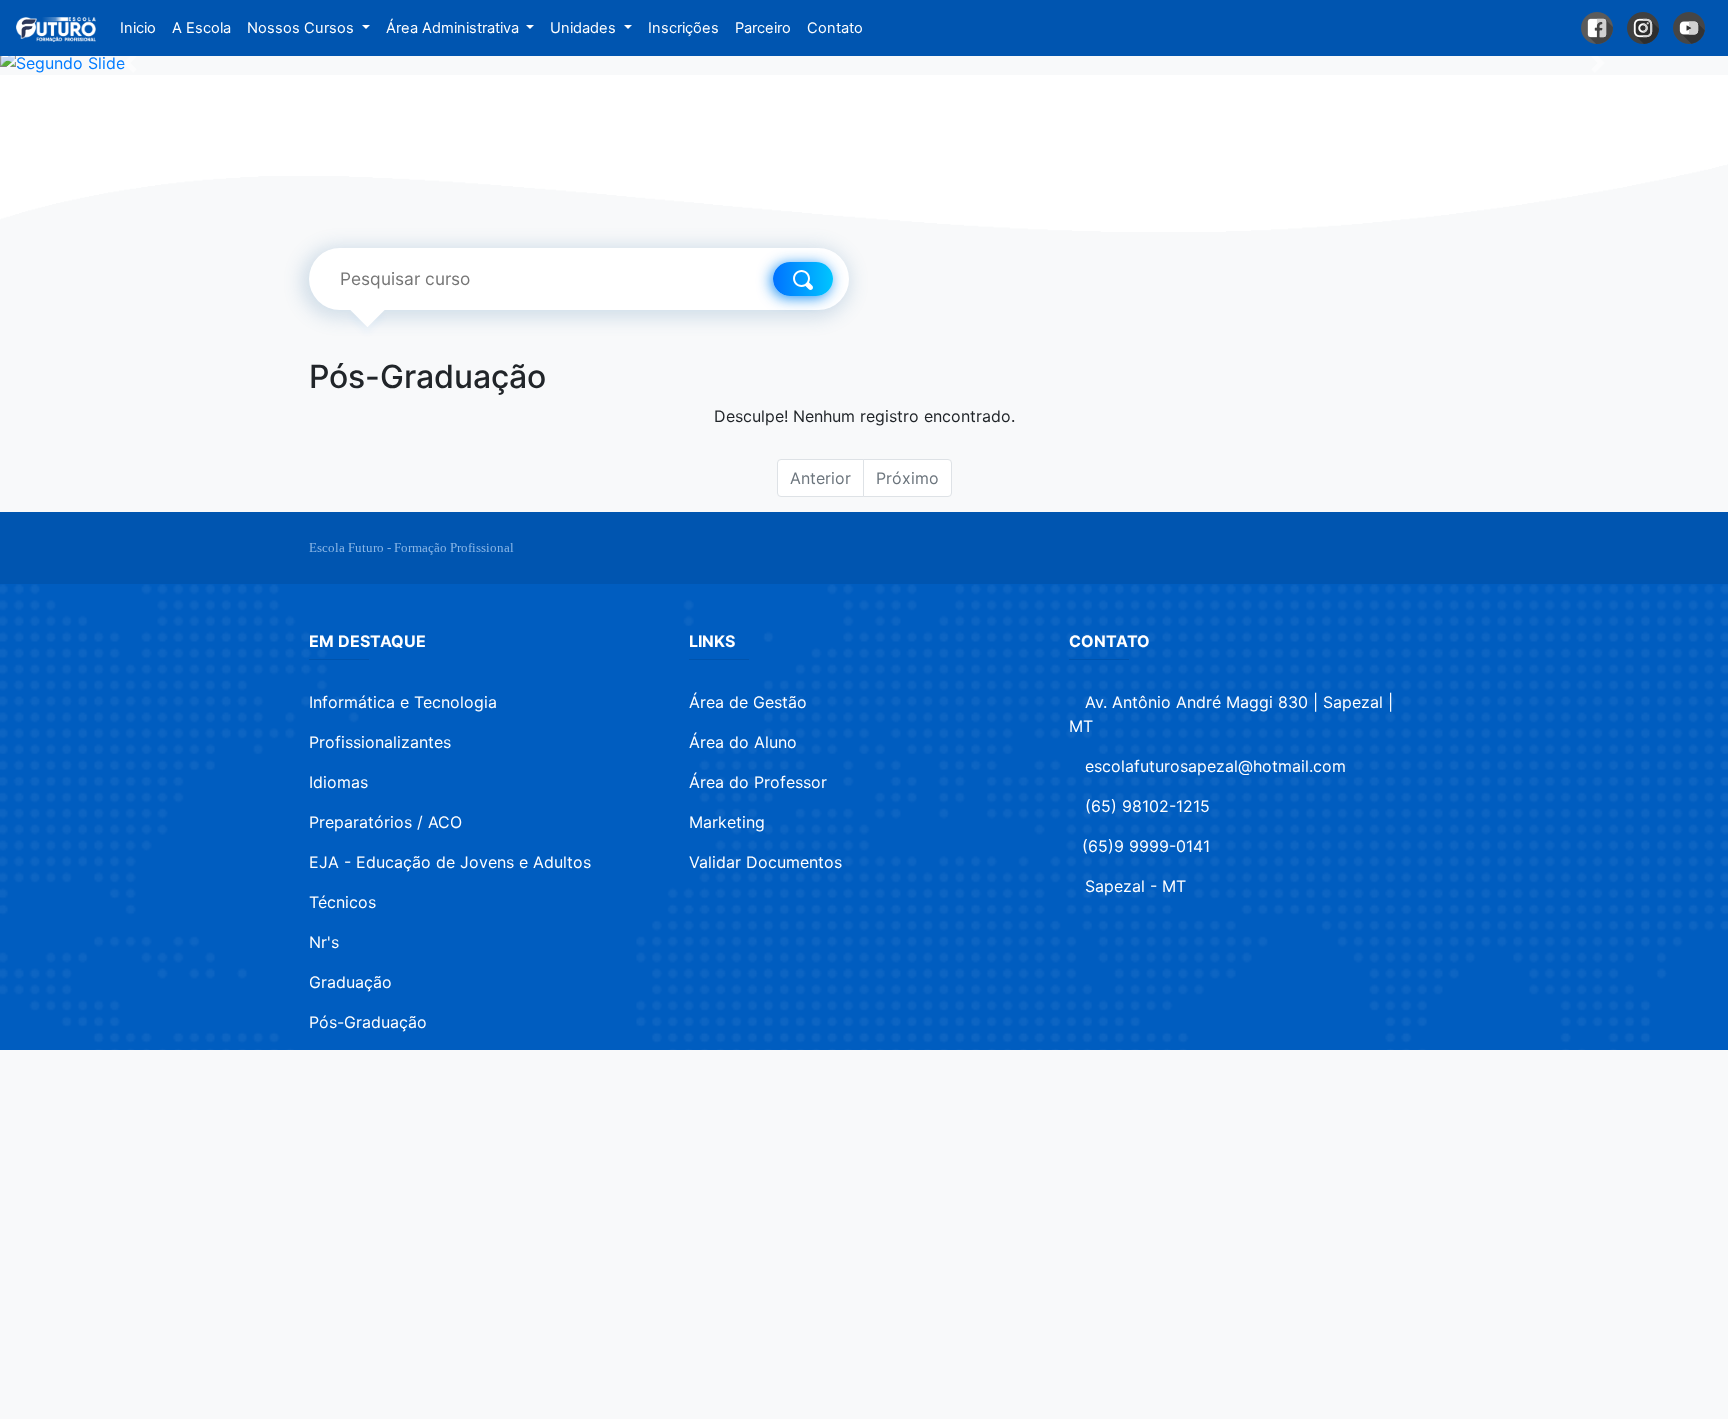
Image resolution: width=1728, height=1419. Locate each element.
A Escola (201, 28)
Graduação (350, 982)
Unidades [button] (585, 28)
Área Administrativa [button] (454, 28)
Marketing (727, 822)
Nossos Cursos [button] (302, 28)
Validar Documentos (765, 862)
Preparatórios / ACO (385, 822)
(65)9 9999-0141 (1146, 846)
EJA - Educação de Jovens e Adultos (450, 862)
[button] (129, 63)
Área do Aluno (743, 742)
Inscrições (683, 28)
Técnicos (342, 902)
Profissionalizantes (380, 742)
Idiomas (338, 782)
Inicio (142, 28)
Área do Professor (758, 782)
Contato (835, 28)
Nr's (324, 942)
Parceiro (763, 28)
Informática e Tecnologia (403, 702)
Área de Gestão (748, 702)
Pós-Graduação (368, 1022)
